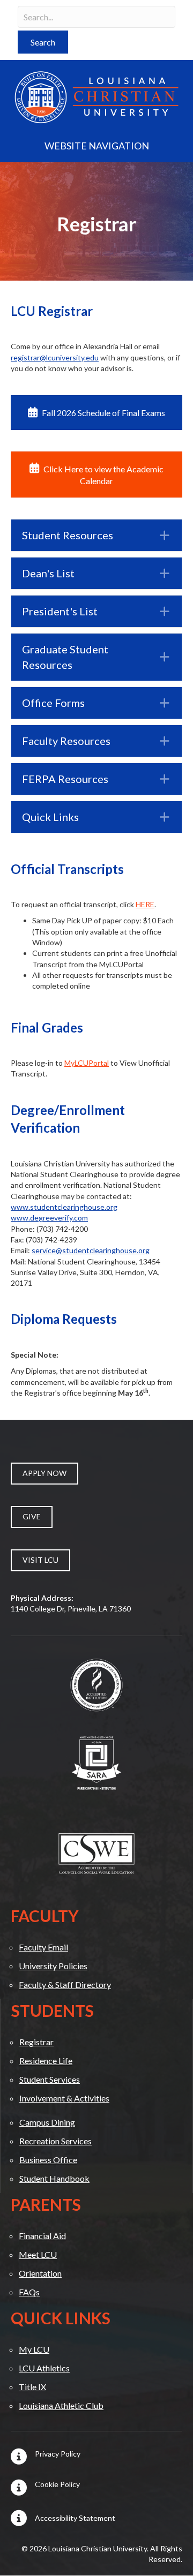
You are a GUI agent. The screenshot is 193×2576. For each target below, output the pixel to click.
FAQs (29, 2292)
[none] (164, 535)
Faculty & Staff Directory (65, 1984)
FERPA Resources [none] (65, 779)
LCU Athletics (44, 2368)
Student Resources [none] (68, 535)
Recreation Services (55, 2141)
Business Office (48, 2160)
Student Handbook (54, 2178)
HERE (145, 904)
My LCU (34, 2349)
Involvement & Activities (64, 2098)
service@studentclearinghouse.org (91, 1250)
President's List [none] (60, 611)
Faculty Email (43, 1947)
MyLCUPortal (87, 1063)
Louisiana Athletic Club (61, 2405)
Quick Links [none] (50, 817)
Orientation (40, 2273)
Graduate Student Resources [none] (65, 657)
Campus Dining (47, 2122)
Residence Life (46, 2061)
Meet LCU (38, 2254)
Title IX (32, 2387)
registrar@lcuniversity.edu (55, 357)
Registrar (36, 2042)
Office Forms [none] (53, 703)
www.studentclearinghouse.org (64, 1207)
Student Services (50, 2079)
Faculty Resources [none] (66, 741)
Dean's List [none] (48, 573)
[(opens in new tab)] (96, 1684)
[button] (43, 42)
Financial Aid (42, 2236)
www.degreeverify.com (49, 1218)
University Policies (53, 1966)
